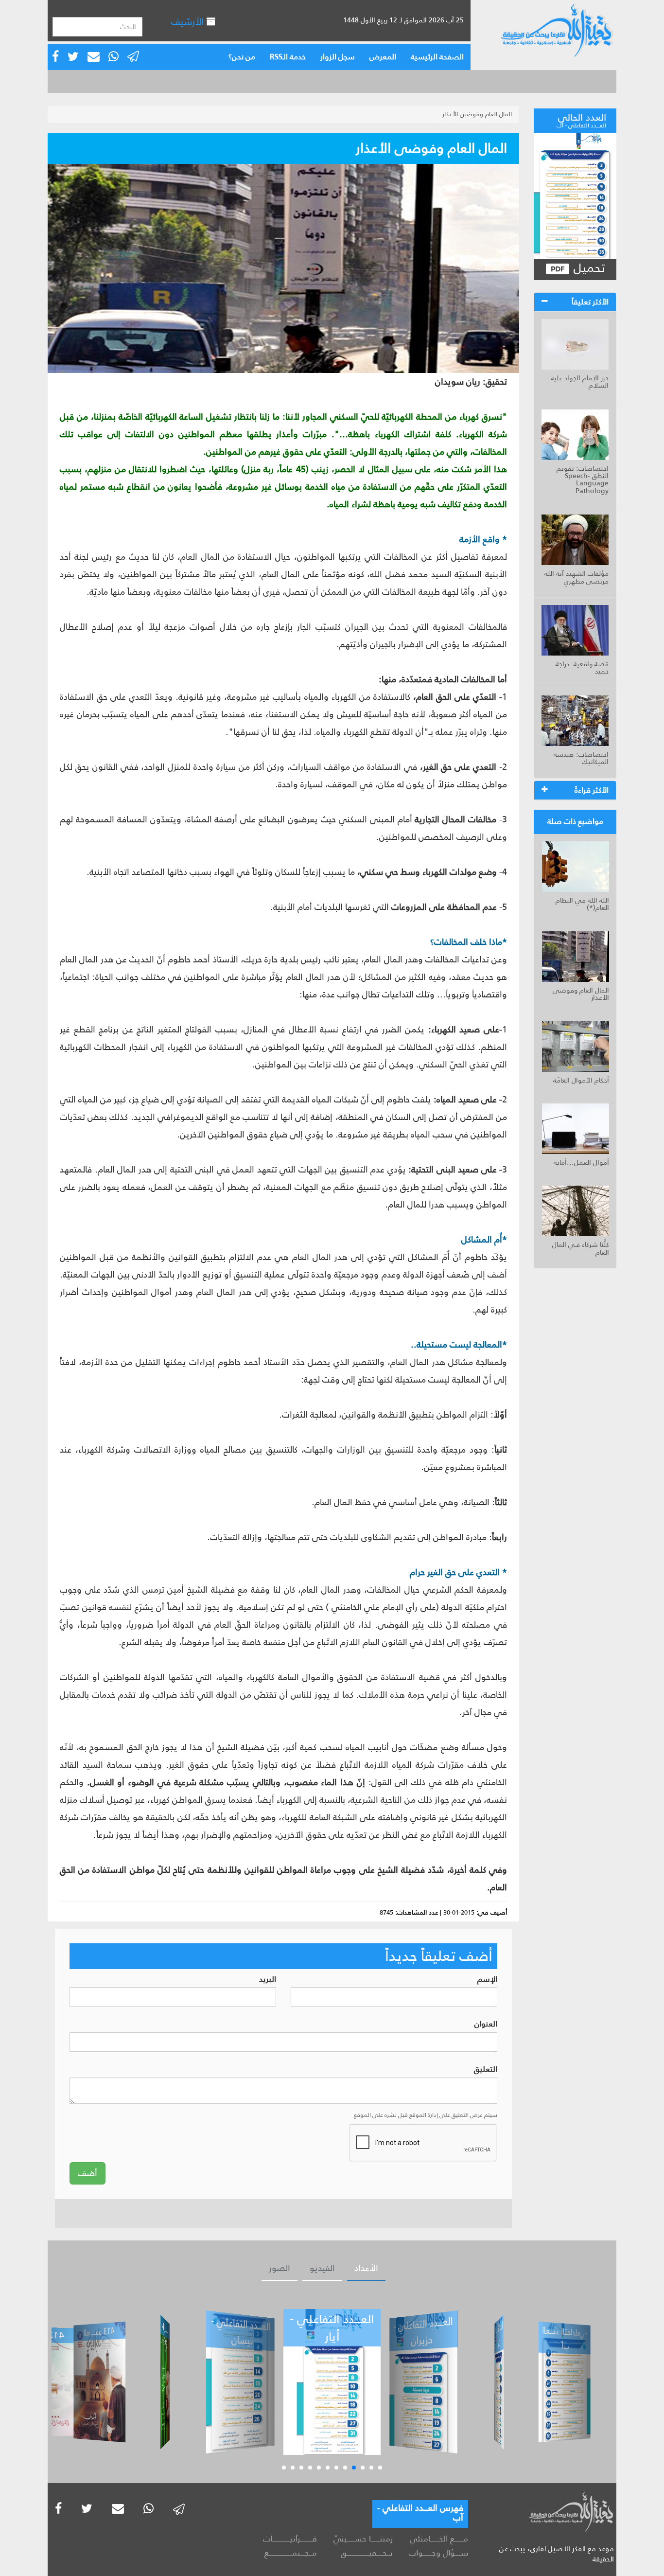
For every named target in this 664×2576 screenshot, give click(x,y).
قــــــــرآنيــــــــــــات (290, 2539)
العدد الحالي (581, 119)
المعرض (383, 57)
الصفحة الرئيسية (437, 57)
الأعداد (366, 2268)
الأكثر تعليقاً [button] (590, 302)
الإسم (487, 1980)
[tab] (575, 302)
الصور (280, 2268)
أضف (87, 2173)
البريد (268, 1980)
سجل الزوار (338, 57)
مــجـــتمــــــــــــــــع (291, 2553)
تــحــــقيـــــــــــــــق (367, 2553)
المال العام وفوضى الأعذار (477, 114)
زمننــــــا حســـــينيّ (363, 2539)
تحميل (587, 268)
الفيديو (322, 2268)
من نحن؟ (242, 57)
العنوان (486, 2024)
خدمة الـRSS (288, 57)
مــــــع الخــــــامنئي (439, 2539)
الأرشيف (189, 22)
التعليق (486, 2070)
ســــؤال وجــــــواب (438, 2553)
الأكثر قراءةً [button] (592, 790)
